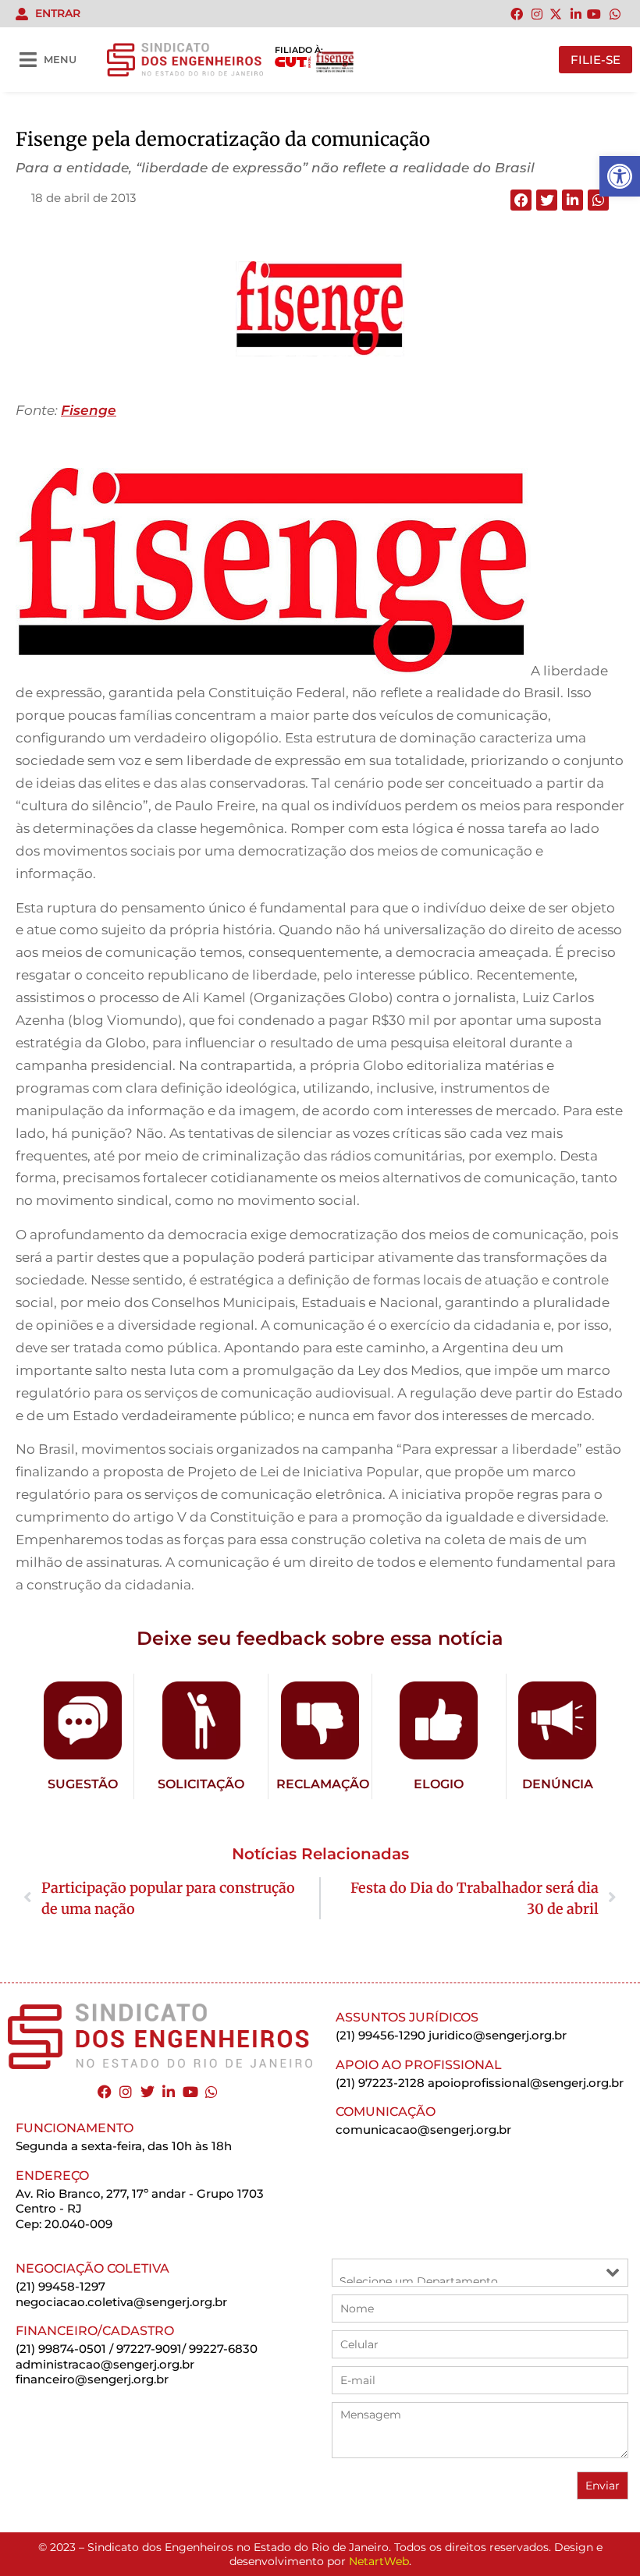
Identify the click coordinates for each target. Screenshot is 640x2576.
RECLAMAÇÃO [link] (323, 1784)
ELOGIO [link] (439, 1784)
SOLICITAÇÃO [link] (201, 1784)
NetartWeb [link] (379, 2561)
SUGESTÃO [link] (83, 1784)
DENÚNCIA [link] (558, 1784)
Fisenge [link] (89, 410)
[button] (521, 200)
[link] (620, 176)
